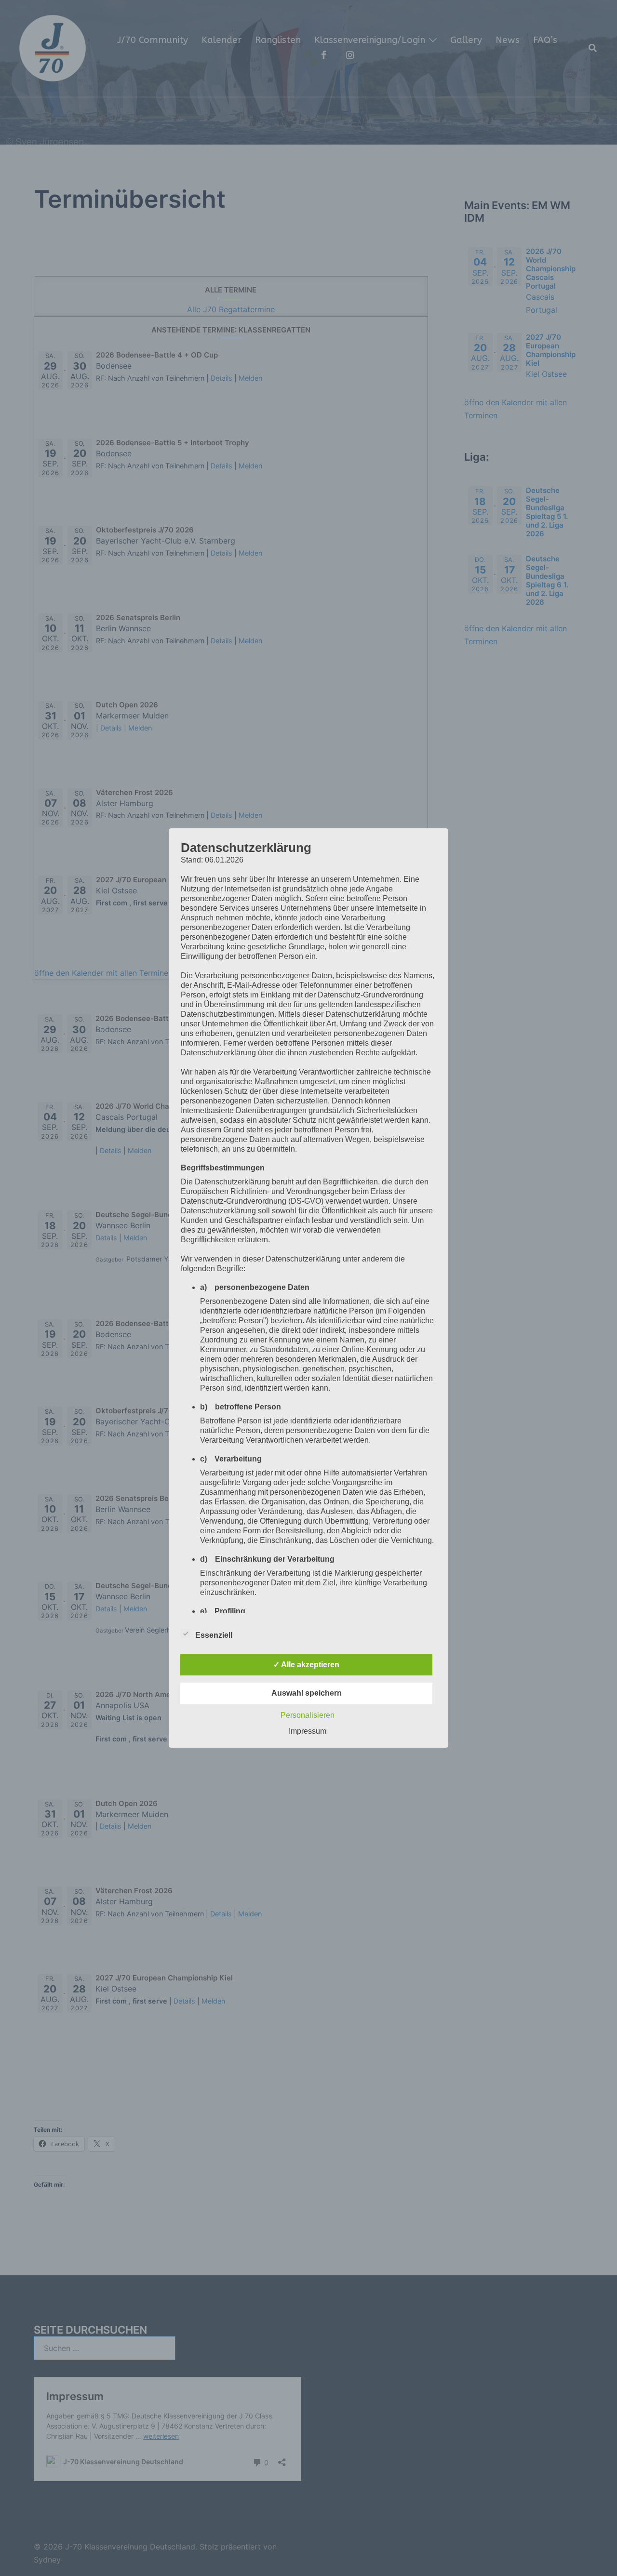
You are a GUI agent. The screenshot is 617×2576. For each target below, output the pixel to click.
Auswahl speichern (307, 1693)
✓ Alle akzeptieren (306, 1665)
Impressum (308, 1731)
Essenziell (214, 1635)
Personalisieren (308, 1715)
